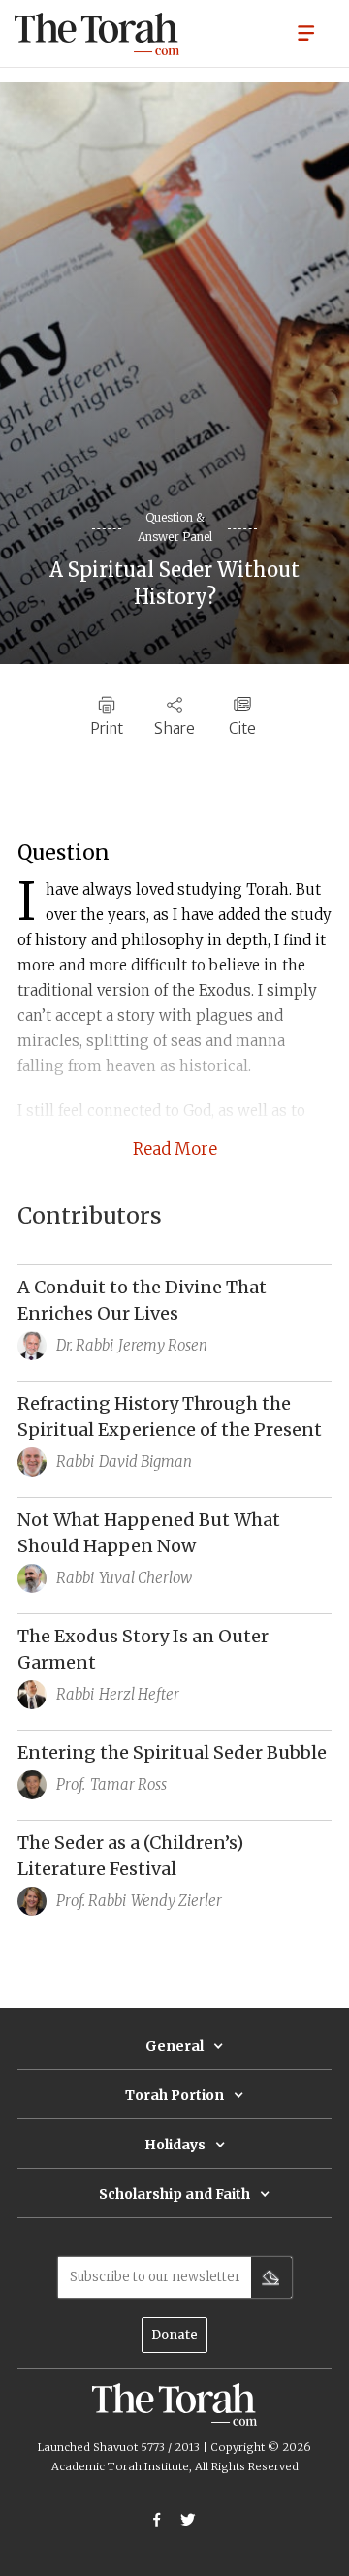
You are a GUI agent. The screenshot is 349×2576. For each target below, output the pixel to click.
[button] (306, 32)
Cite (242, 729)
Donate (174, 2335)
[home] (97, 34)
